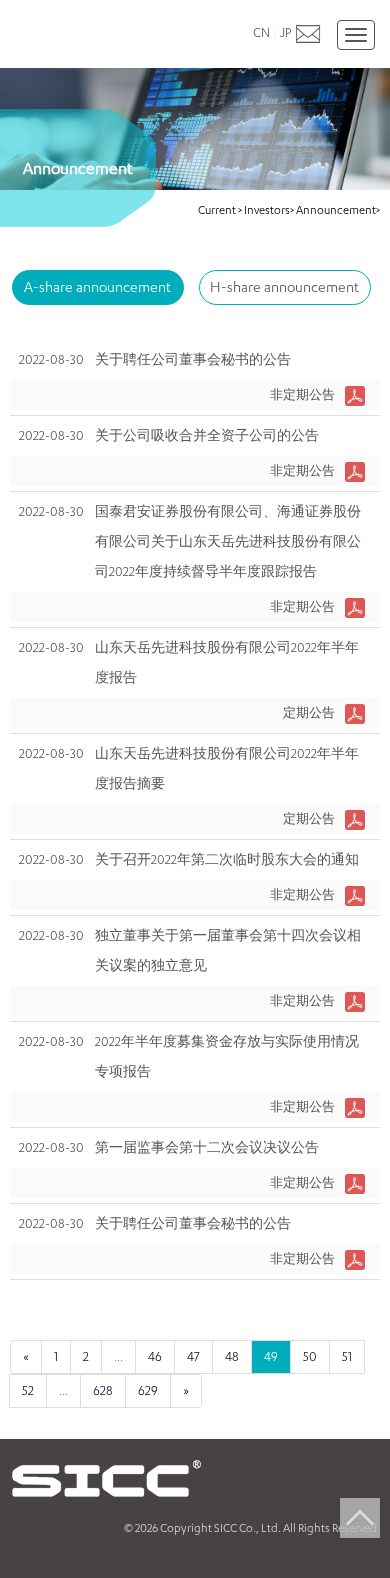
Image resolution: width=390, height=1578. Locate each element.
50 (310, 1356)
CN (261, 32)
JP (285, 32)
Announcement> (338, 209)
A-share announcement (97, 286)
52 (28, 1390)
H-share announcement (284, 286)
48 (232, 1356)
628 (103, 1390)
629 (148, 1390)
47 (193, 1356)
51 (347, 1356)
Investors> (269, 209)
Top (360, 1518)
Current (218, 209)
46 (155, 1356)
